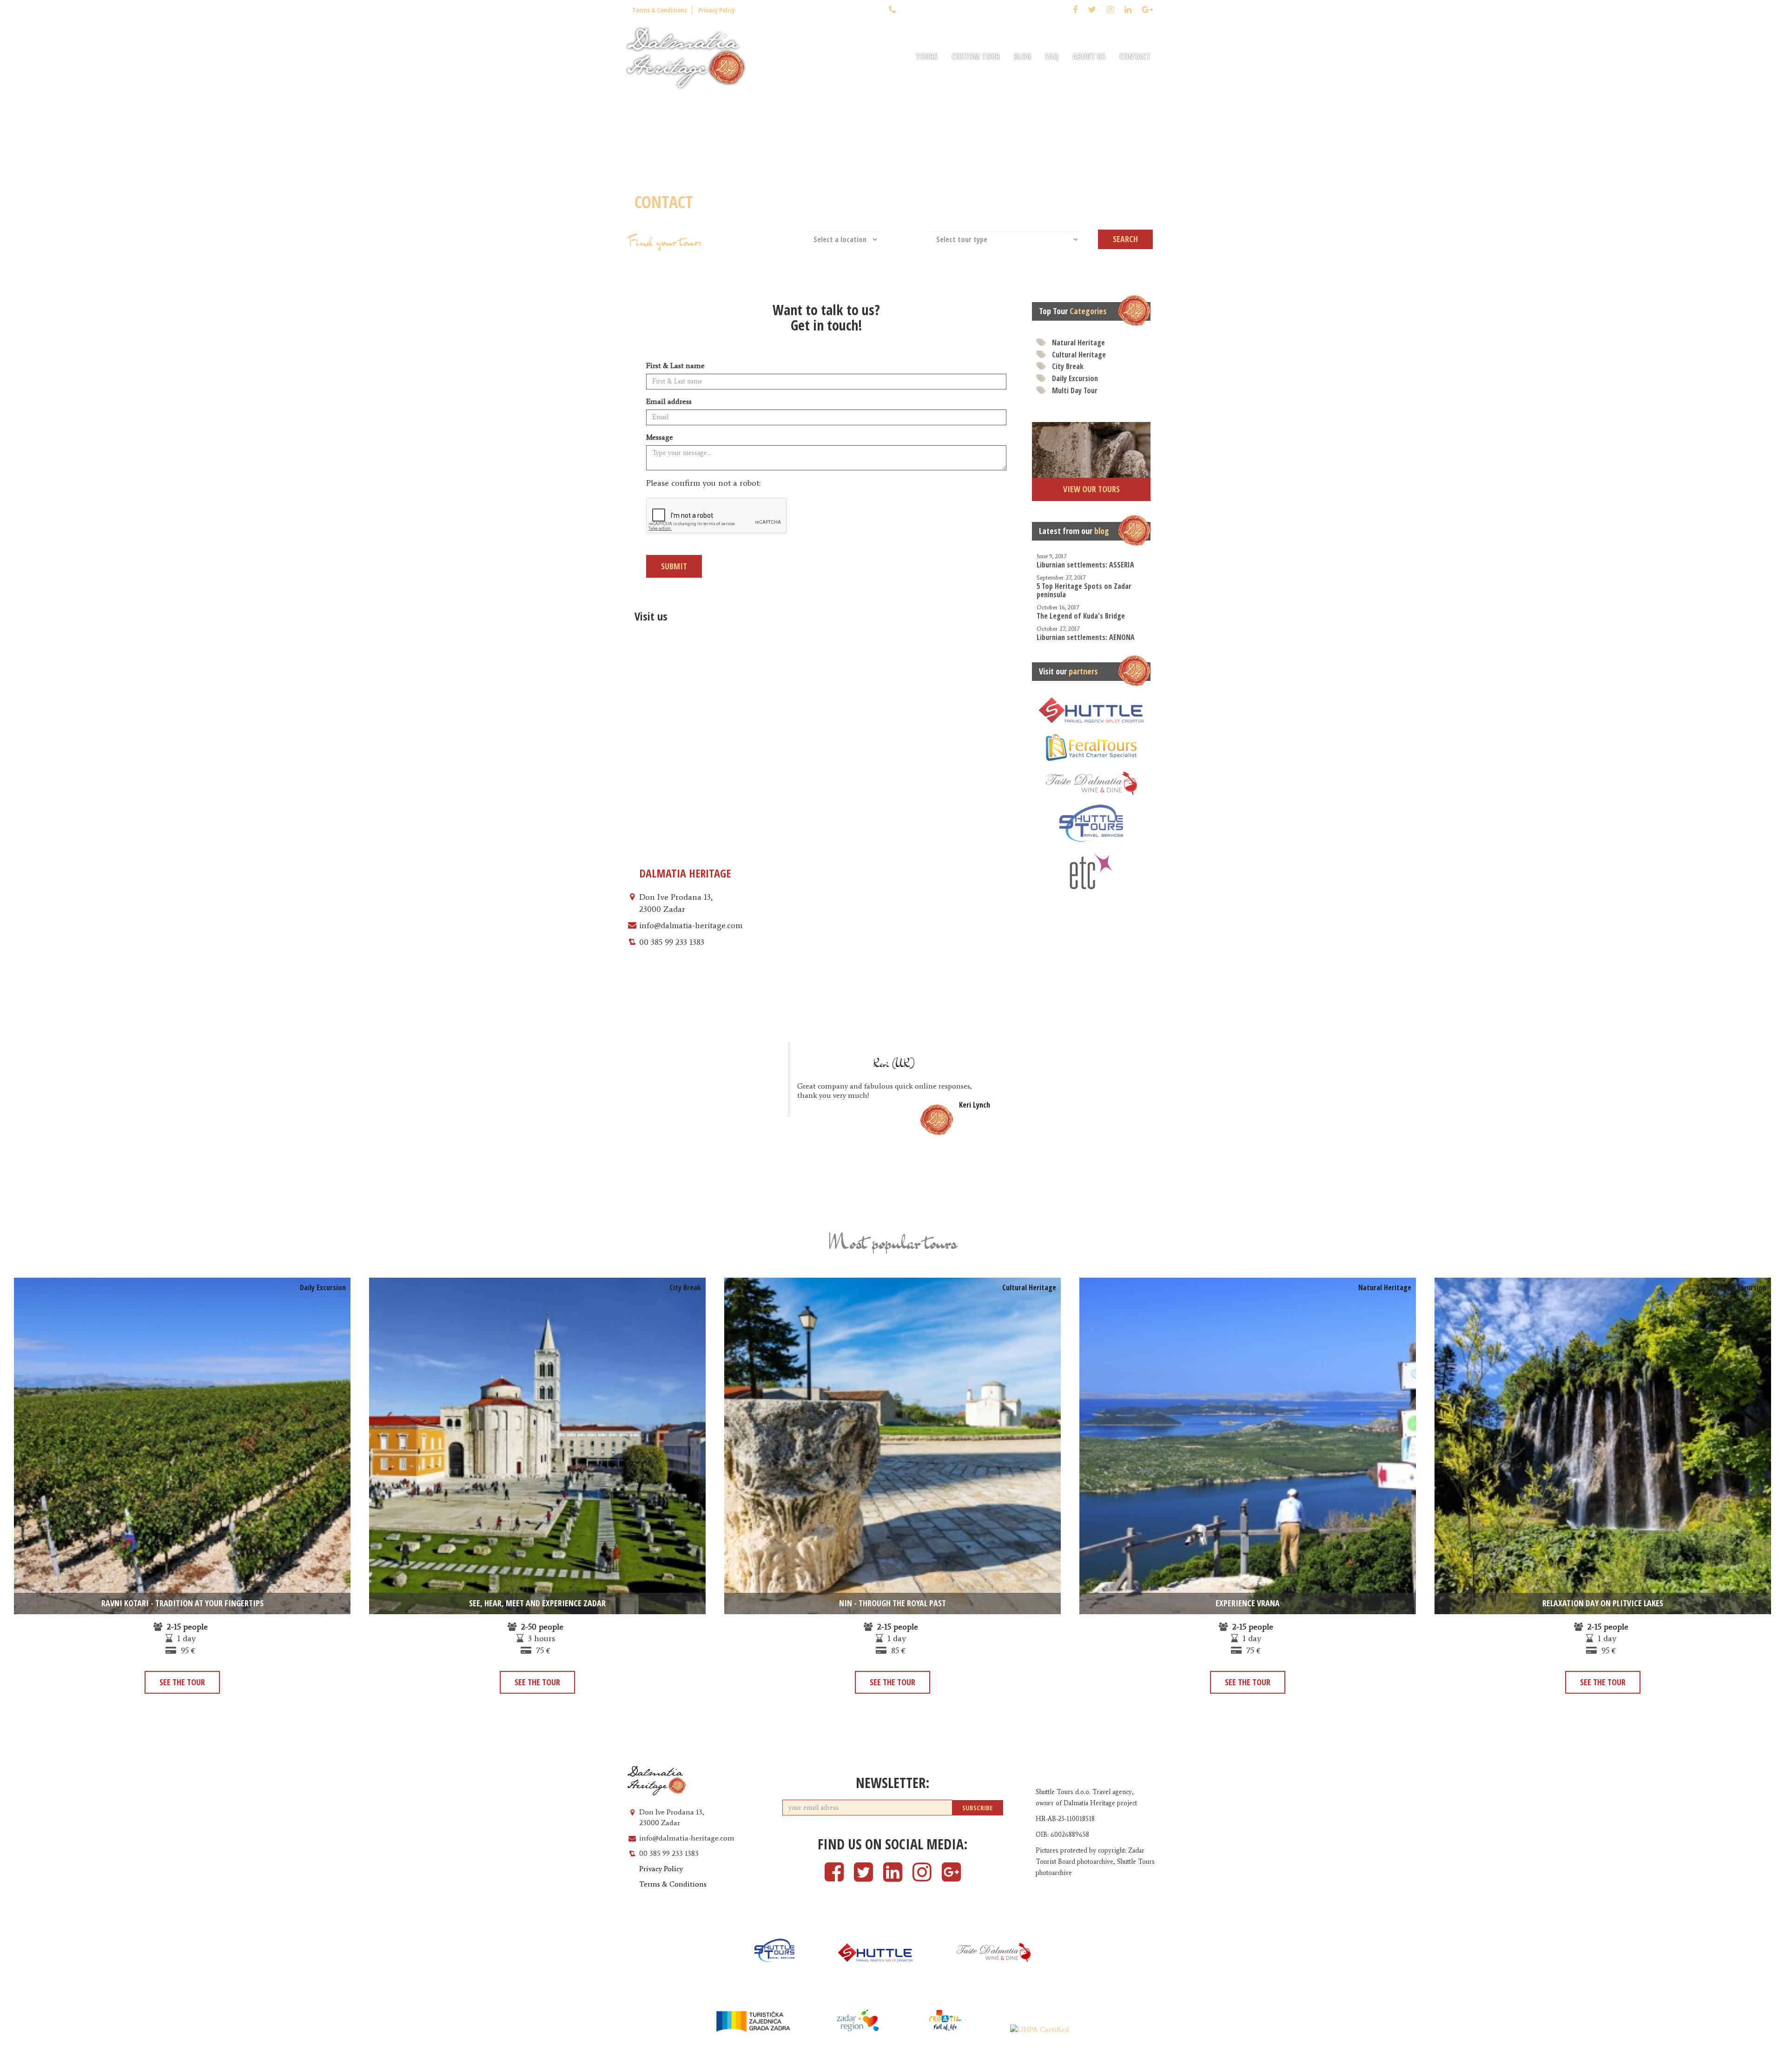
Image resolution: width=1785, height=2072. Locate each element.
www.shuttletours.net (1124, 2063)
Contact (1135, 56)
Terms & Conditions (660, 10)
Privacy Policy (717, 10)
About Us (1089, 56)
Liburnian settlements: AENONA (1086, 634)
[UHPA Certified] (1040, 2030)
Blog (1022, 56)
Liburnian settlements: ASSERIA (1085, 561)
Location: (787, 238)
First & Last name (675, 366)
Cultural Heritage (1079, 355)
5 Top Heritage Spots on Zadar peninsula (1084, 587)
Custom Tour (976, 56)
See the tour (182, 1682)
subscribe (978, 1808)
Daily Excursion (1075, 378)
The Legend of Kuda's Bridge (1081, 612)
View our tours (1091, 489)
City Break (1068, 366)
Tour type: (908, 238)
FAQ (1052, 56)
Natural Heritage (1078, 343)
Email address (669, 401)
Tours (927, 56)
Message (660, 437)
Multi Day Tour (1075, 390)
